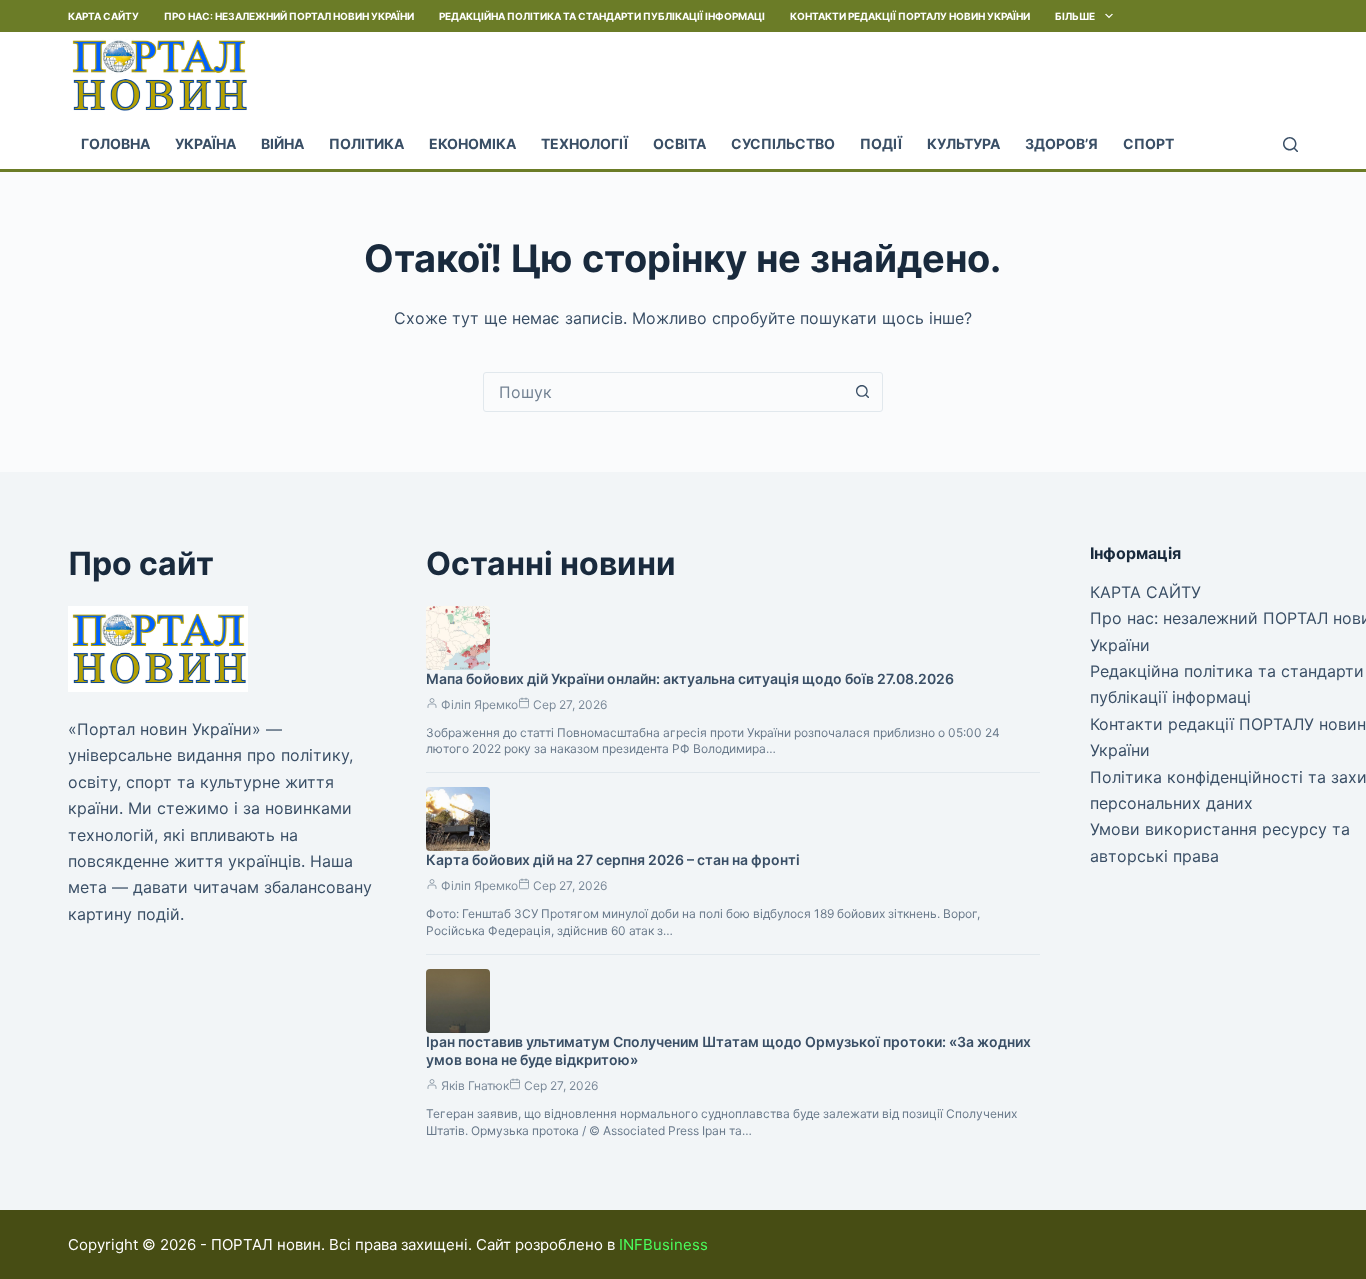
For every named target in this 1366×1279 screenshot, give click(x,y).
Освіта (679, 143)
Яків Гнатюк (475, 1085)
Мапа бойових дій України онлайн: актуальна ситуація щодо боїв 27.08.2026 (690, 678)
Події (881, 143)
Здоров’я (1061, 143)
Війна (282, 143)
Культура (963, 143)
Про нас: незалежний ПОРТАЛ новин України (289, 16)
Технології (584, 143)
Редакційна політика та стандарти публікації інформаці (602, 16)
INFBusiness (663, 1244)
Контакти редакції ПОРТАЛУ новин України (910, 16)
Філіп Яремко (479, 704)
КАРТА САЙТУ (103, 16)
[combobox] (664, 392)
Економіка (472, 143)
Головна (115, 143)
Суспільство (783, 143)
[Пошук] (1290, 144)
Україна (205, 143)
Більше (1075, 16)
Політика (366, 143)
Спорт (1148, 143)
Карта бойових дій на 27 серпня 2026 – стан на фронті (613, 859)
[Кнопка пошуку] (863, 392)
